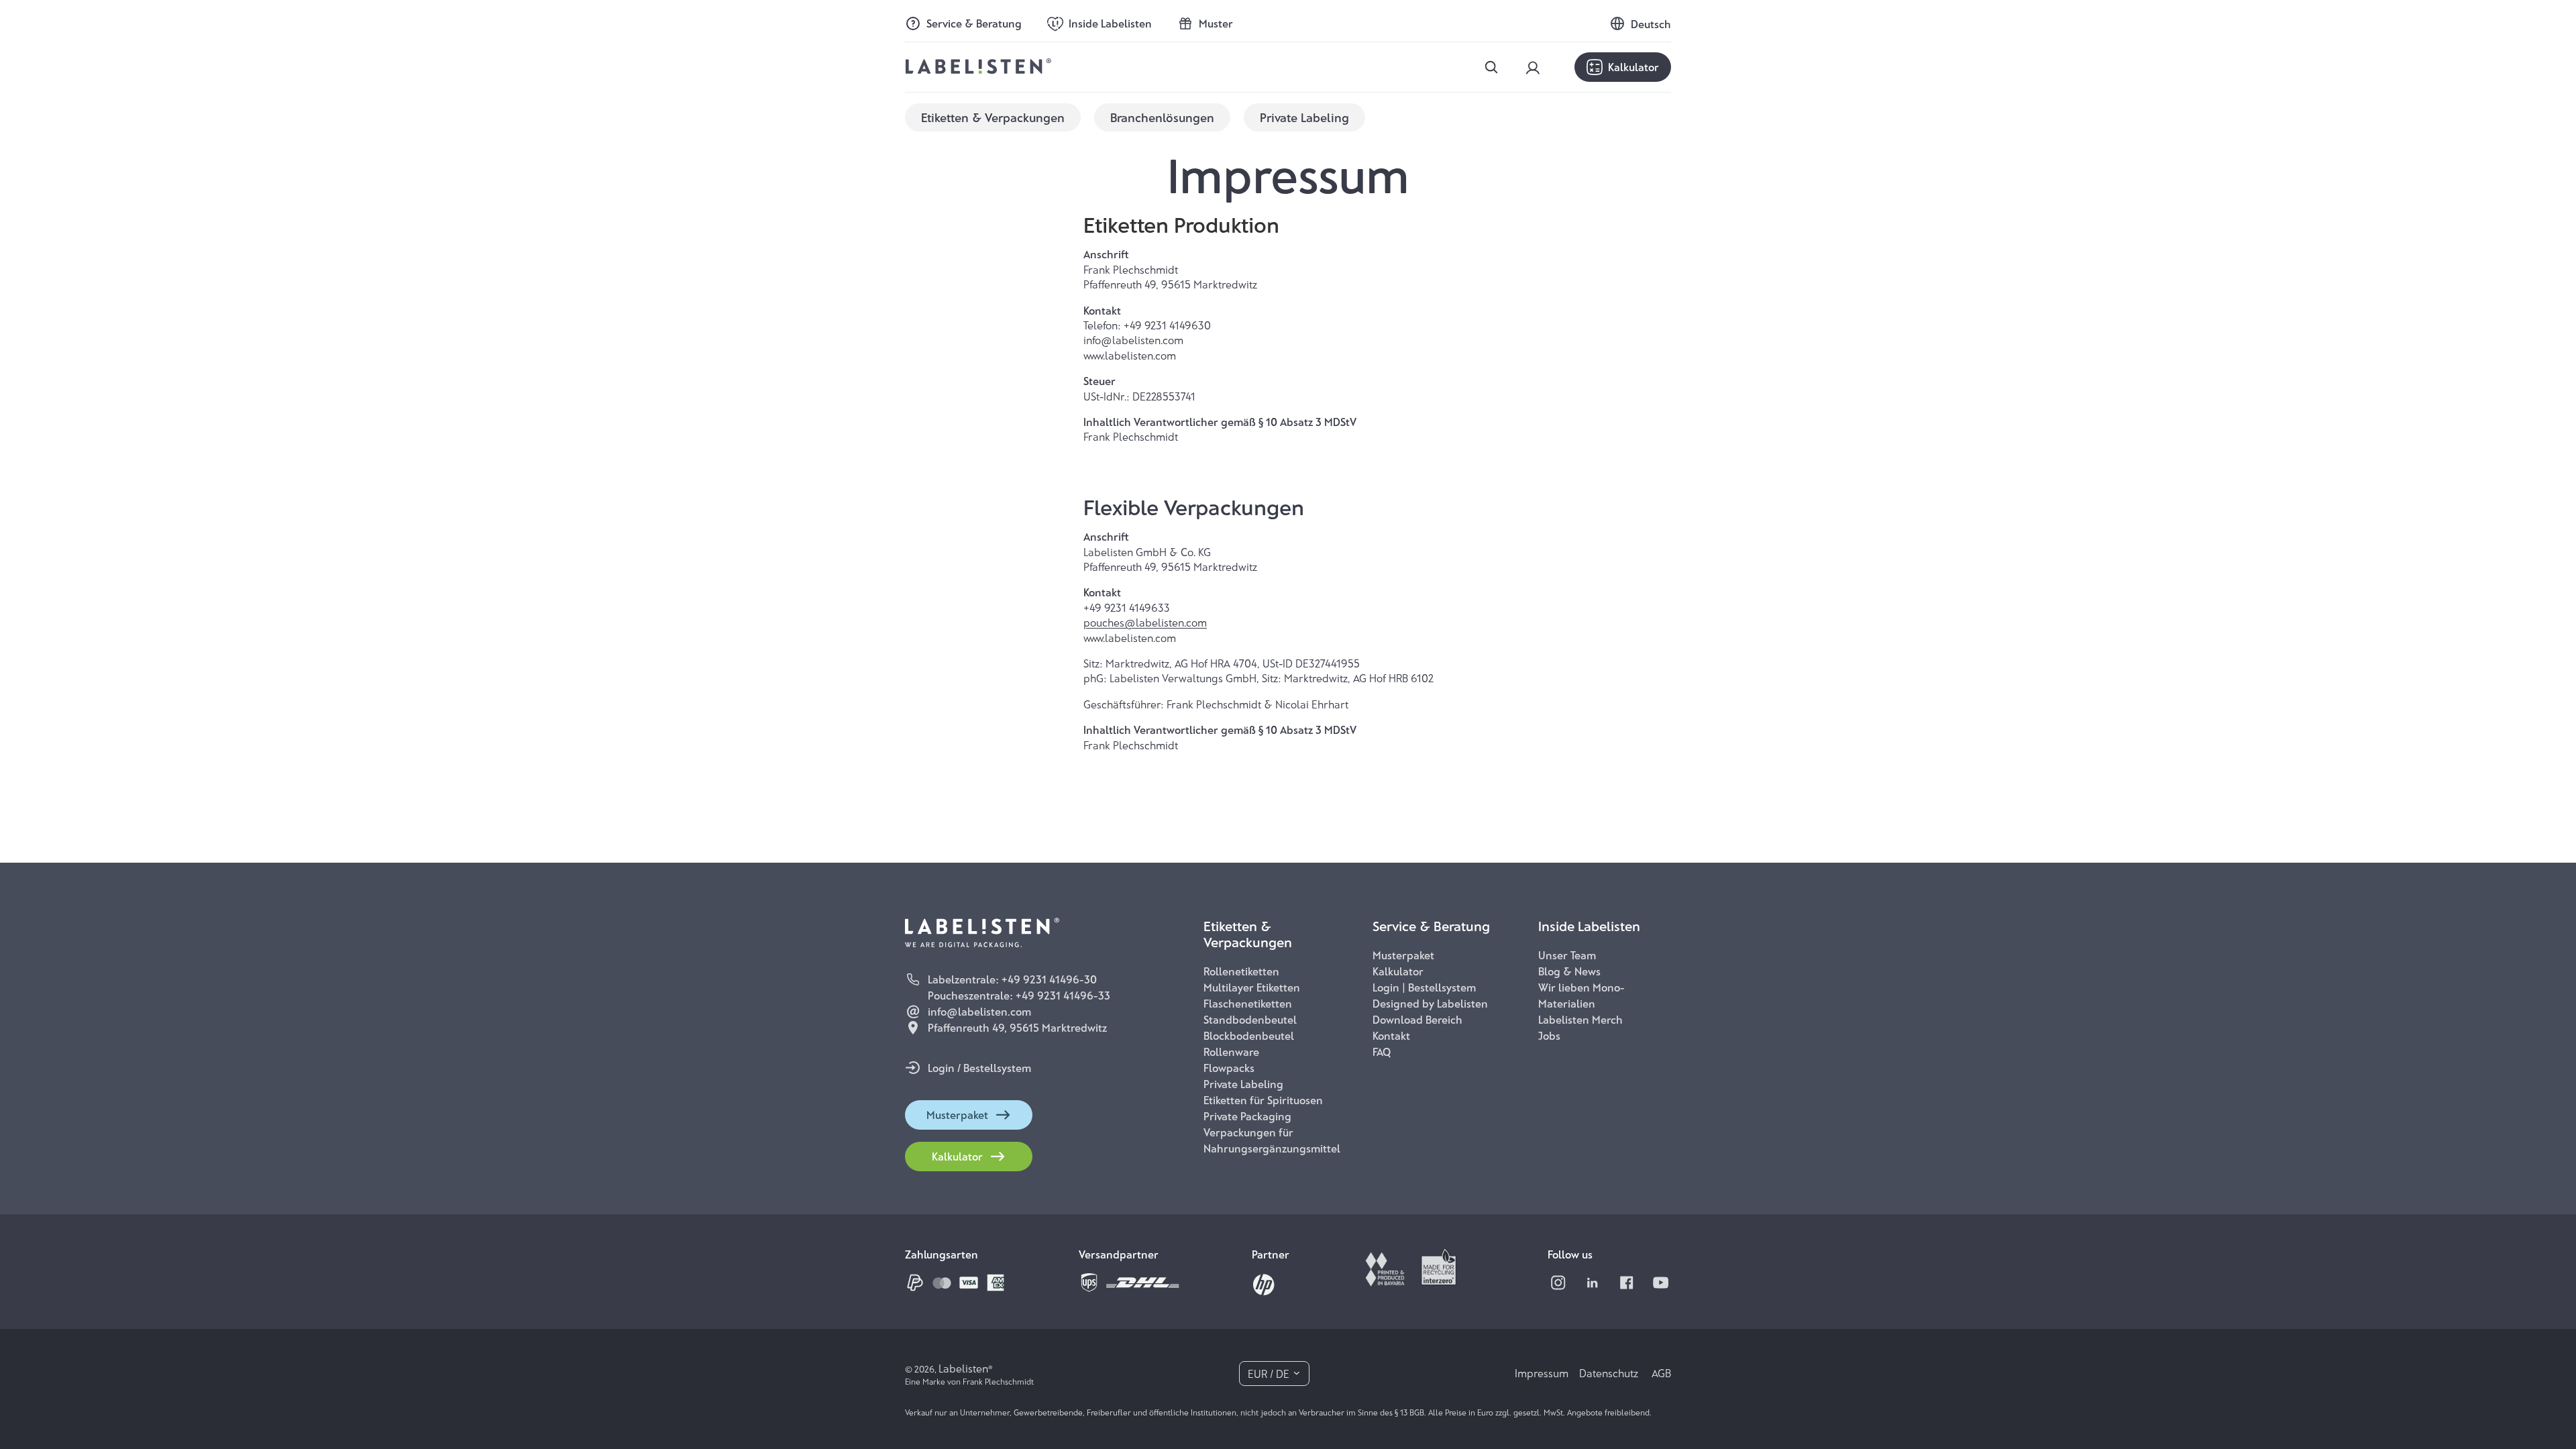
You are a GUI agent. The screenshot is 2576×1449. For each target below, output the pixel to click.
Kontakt (1391, 1035)
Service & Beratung (974, 23)
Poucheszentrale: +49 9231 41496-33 (1019, 995)
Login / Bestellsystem (979, 1068)
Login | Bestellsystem (1424, 987)
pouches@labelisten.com (1145, 622)
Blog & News (1569, 971)
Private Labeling (1243, 1084)
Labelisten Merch (1580, 1019)
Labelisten (963, 1368)
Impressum (1542, 1373)
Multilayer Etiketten (1252, 987)
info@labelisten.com (979, 1011)
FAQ (1382, 1052)
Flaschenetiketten (1248, 1003)
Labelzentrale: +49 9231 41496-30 (1012, 979)
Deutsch (1651, 24)
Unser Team (1567, 955)
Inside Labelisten (1110, 23)
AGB (1661, 1373)
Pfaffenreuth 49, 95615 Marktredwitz (1017, 1027)
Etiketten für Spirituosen (1263, 1100)
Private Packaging (1247, 1116)
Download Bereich (1417, 1019)
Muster (1216, 23)
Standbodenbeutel (1250, 1019)
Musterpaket (957, 1115)
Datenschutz (1610, 1373)
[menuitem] (993, 117)
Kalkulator (1633, 67)
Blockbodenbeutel (1249, 1035)
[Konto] (1533, 68)
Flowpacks (1229, 1068)
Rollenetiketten (1241, 971)
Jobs (1549, 1035)
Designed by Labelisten (1430, 1003)
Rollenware (1231, 1052)
